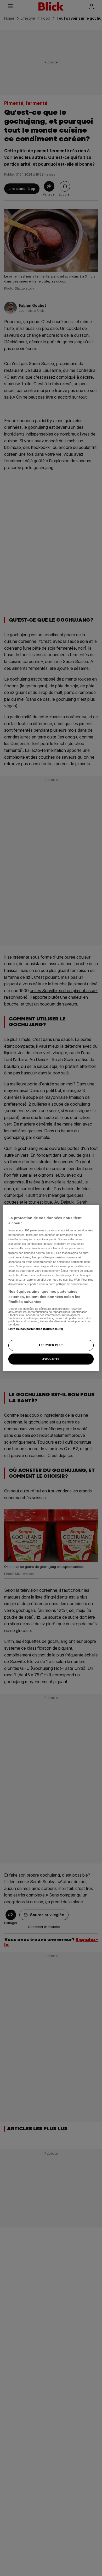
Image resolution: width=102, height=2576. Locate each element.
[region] (51, 1288)
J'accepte (51, 1359)
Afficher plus (51, 1345)
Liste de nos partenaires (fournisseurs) (36, 1329)
